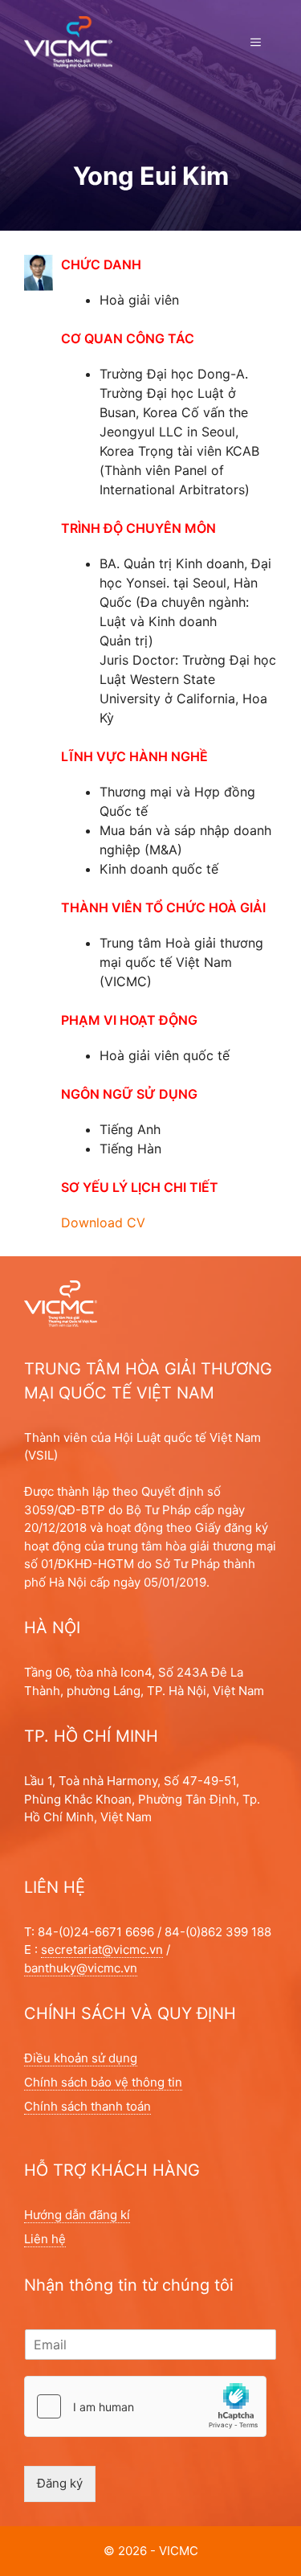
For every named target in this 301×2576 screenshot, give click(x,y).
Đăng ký (60, 2483)
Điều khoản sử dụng (81, 2058)
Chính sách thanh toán (87, 2106)
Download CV (103, 1222)
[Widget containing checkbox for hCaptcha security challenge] (145, 2406)
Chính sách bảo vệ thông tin (103, 2082)
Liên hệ (45, 2239)
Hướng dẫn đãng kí (77, 2215)
